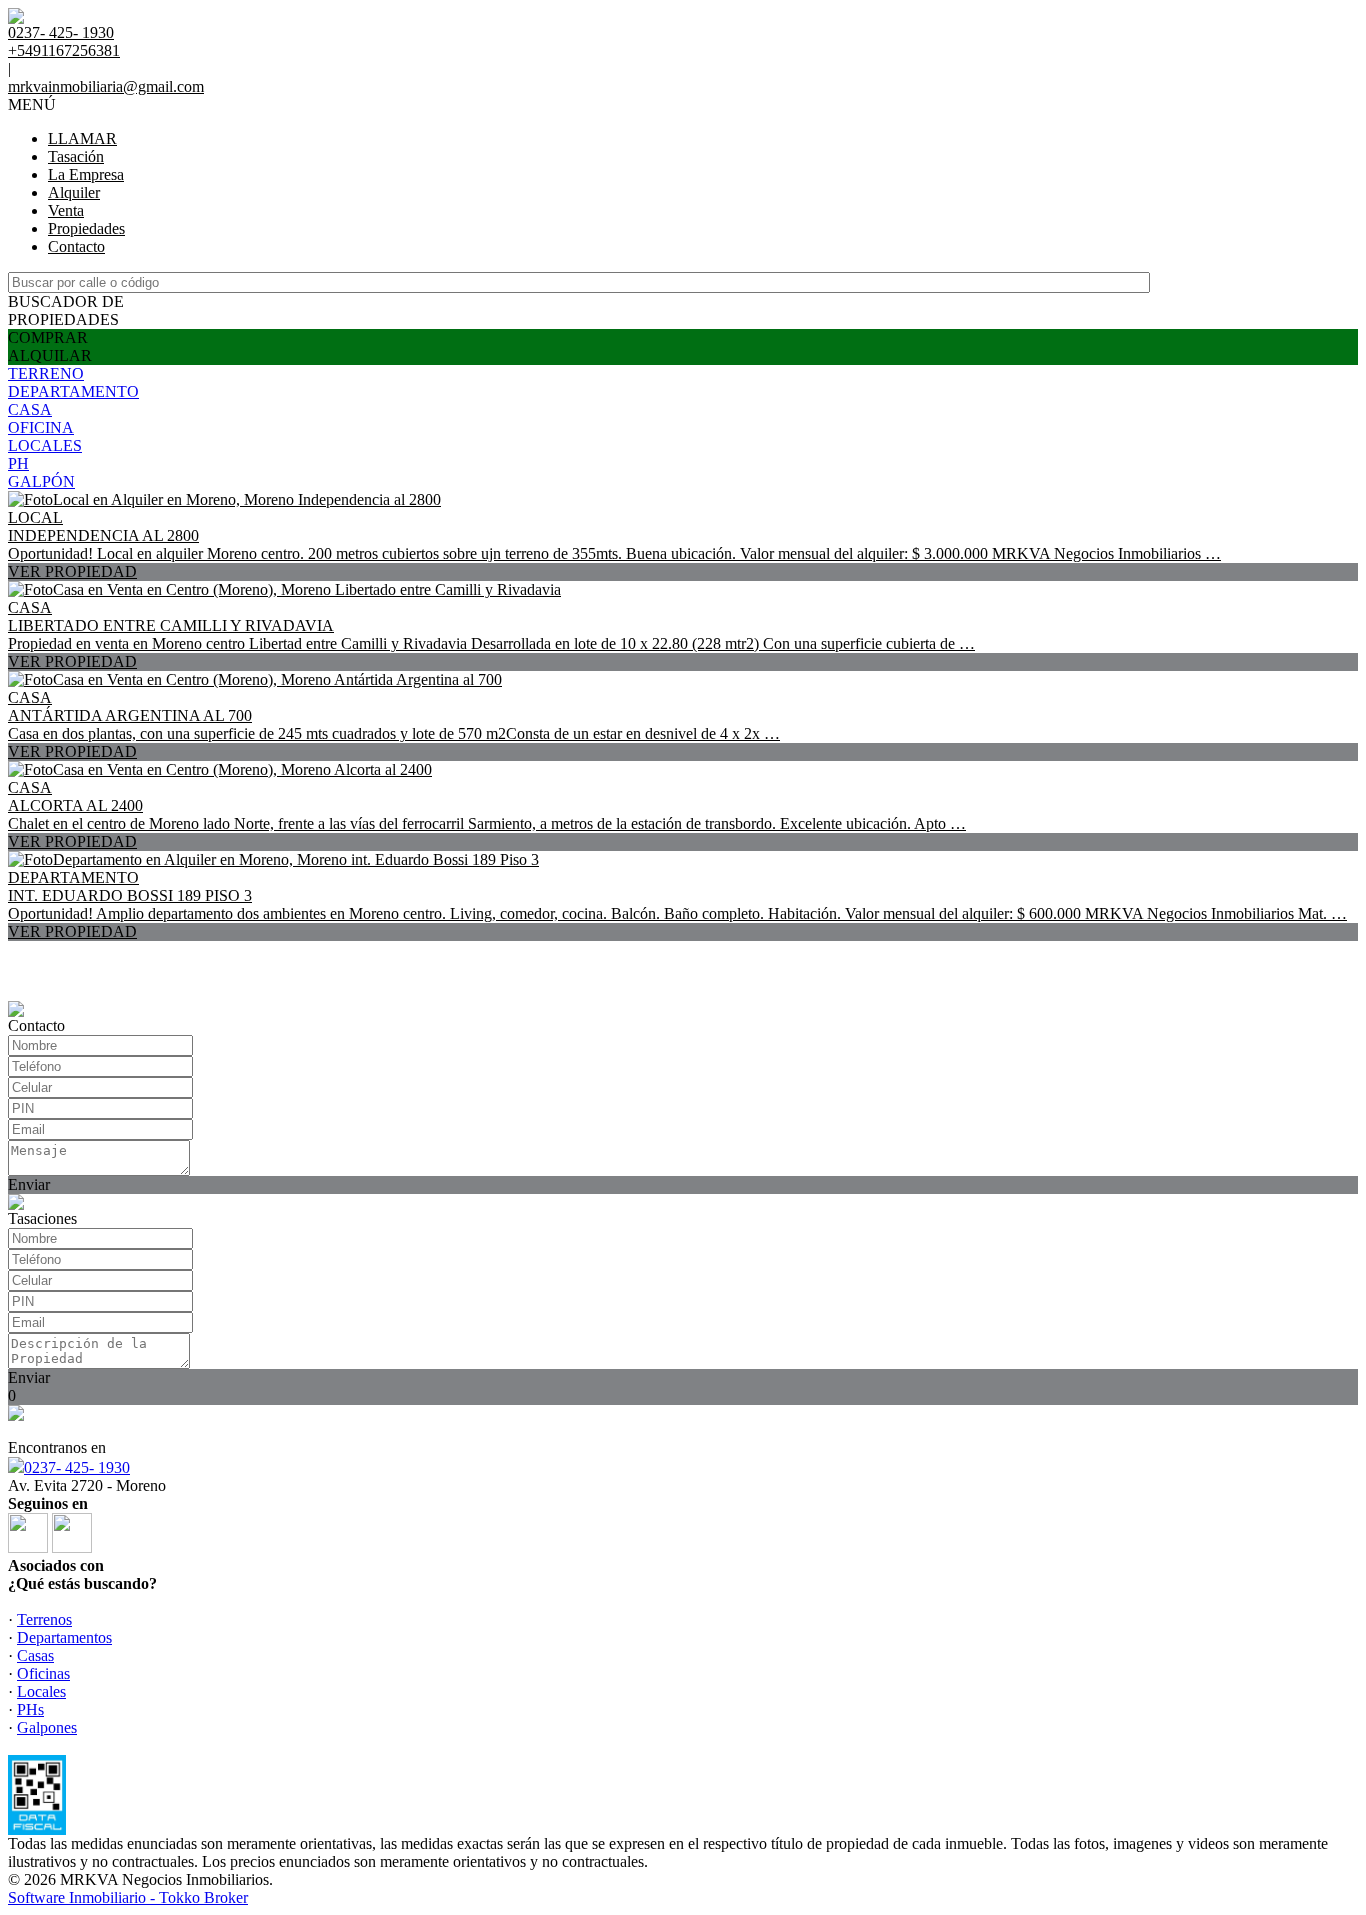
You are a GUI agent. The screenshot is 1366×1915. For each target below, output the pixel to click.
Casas (35, 1655)
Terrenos (44, 1619)
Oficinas (43, 1673)
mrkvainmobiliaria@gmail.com (106, 86)
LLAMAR (82, 138)
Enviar (29, 1184)
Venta (66, 210)
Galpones (47, 1727)
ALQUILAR (50, 355)
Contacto (76, 246)
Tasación (76, 156)
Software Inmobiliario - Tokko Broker (128, 1897)
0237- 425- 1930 (77, 1467)
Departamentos (64, 1637)
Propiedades (86, 228)
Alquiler (74, 192)
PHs (30, 1709)
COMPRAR (48, 337)
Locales (41, 1691)
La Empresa (86, 174)
